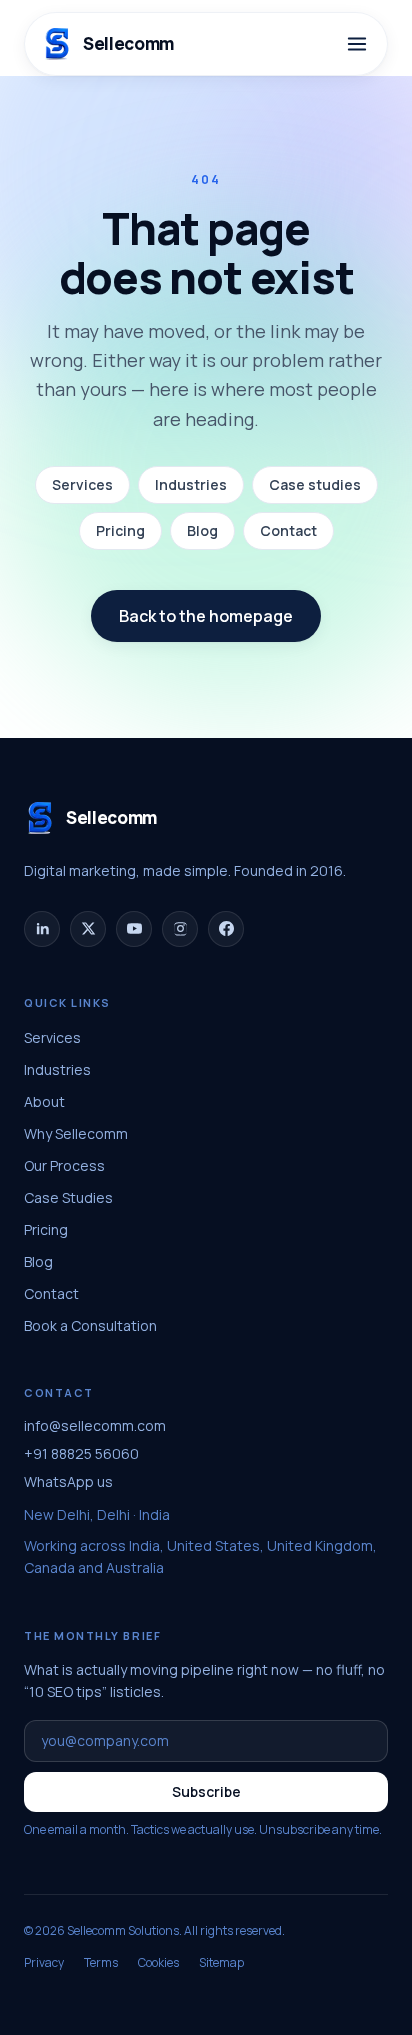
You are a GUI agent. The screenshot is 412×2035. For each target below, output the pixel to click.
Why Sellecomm (76, 1133)
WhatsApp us (68, 1481)
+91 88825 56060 (81, 1453)
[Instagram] (180, 929)
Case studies (315, 484)
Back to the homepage (206, 616)
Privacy (44, 1963)
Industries (191, 484)
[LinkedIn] (42, 929)
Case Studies (68, 1197)
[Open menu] (357, 44)
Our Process (64, 1165)
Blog (202, 530)
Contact (288, 530)
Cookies (158, 1963)
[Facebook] (226, 929)
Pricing (120, 530)
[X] (88, 929)
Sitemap (221, 1963)
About (44, 1101)
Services (82, 484)
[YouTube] (134, 929)
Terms (101, 1963)
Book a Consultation (90, 1325)
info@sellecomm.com (95, 1425)
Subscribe (206, 1791)
